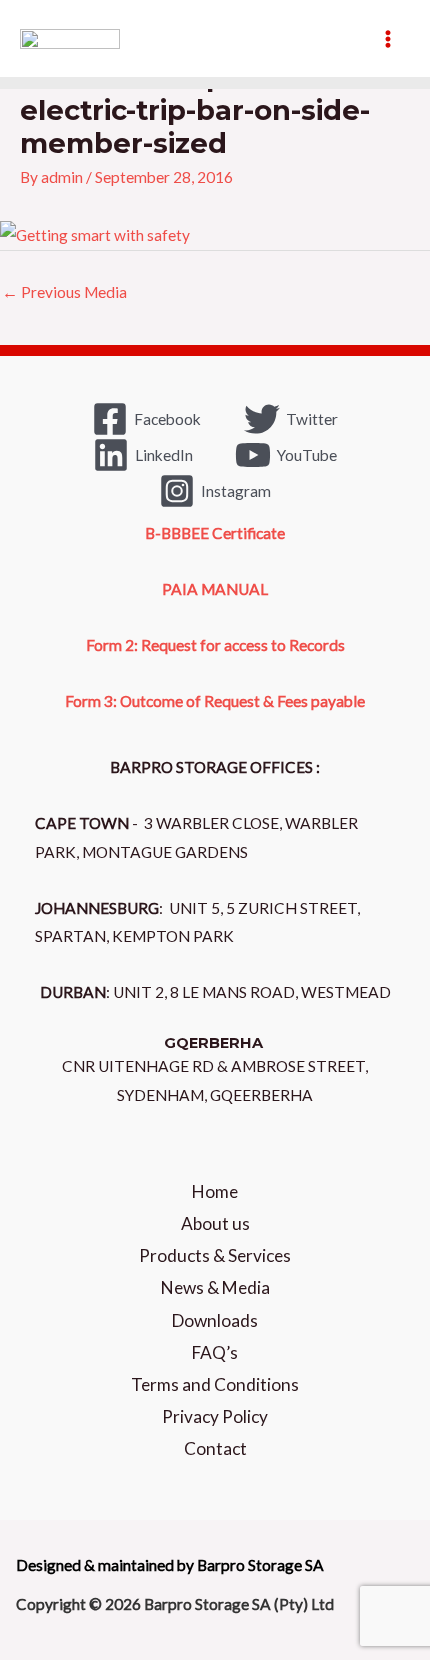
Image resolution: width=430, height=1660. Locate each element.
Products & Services (215, 1255)
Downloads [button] (215, 1320)
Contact (215, 1448)
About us (215, 1223)
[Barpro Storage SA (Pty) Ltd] (70, 39)
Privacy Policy (215, 1416)
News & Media (215, 1287)
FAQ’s (215, 1352)
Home (215, 1191)
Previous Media (64, 292)
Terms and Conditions (215, 1384)
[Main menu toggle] (388, 38)
